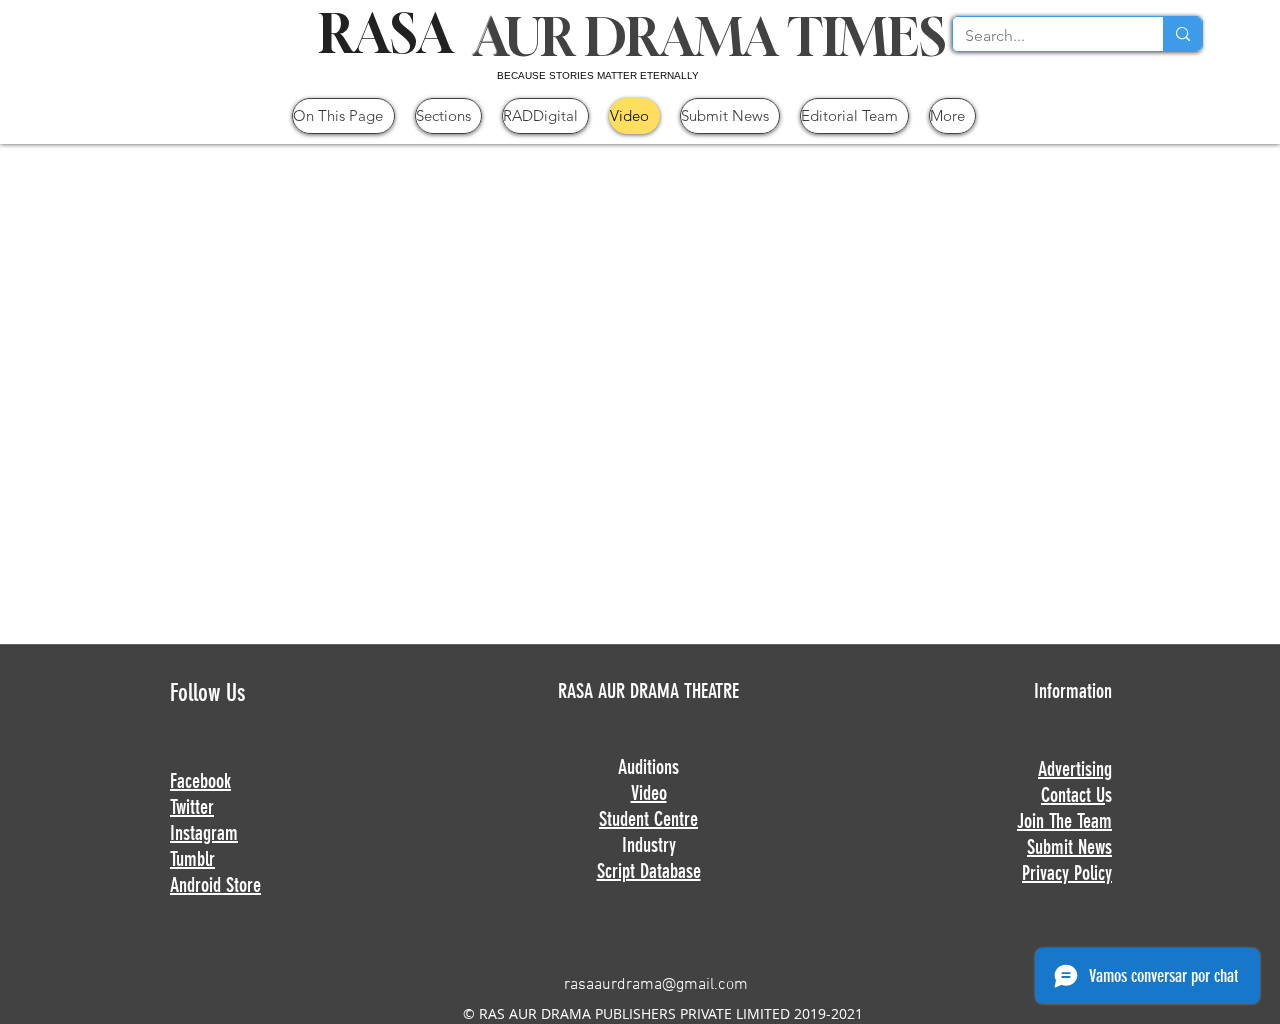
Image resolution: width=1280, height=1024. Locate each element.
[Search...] (1182, 34)
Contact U (1073, 795)
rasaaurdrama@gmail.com (656, 985)
